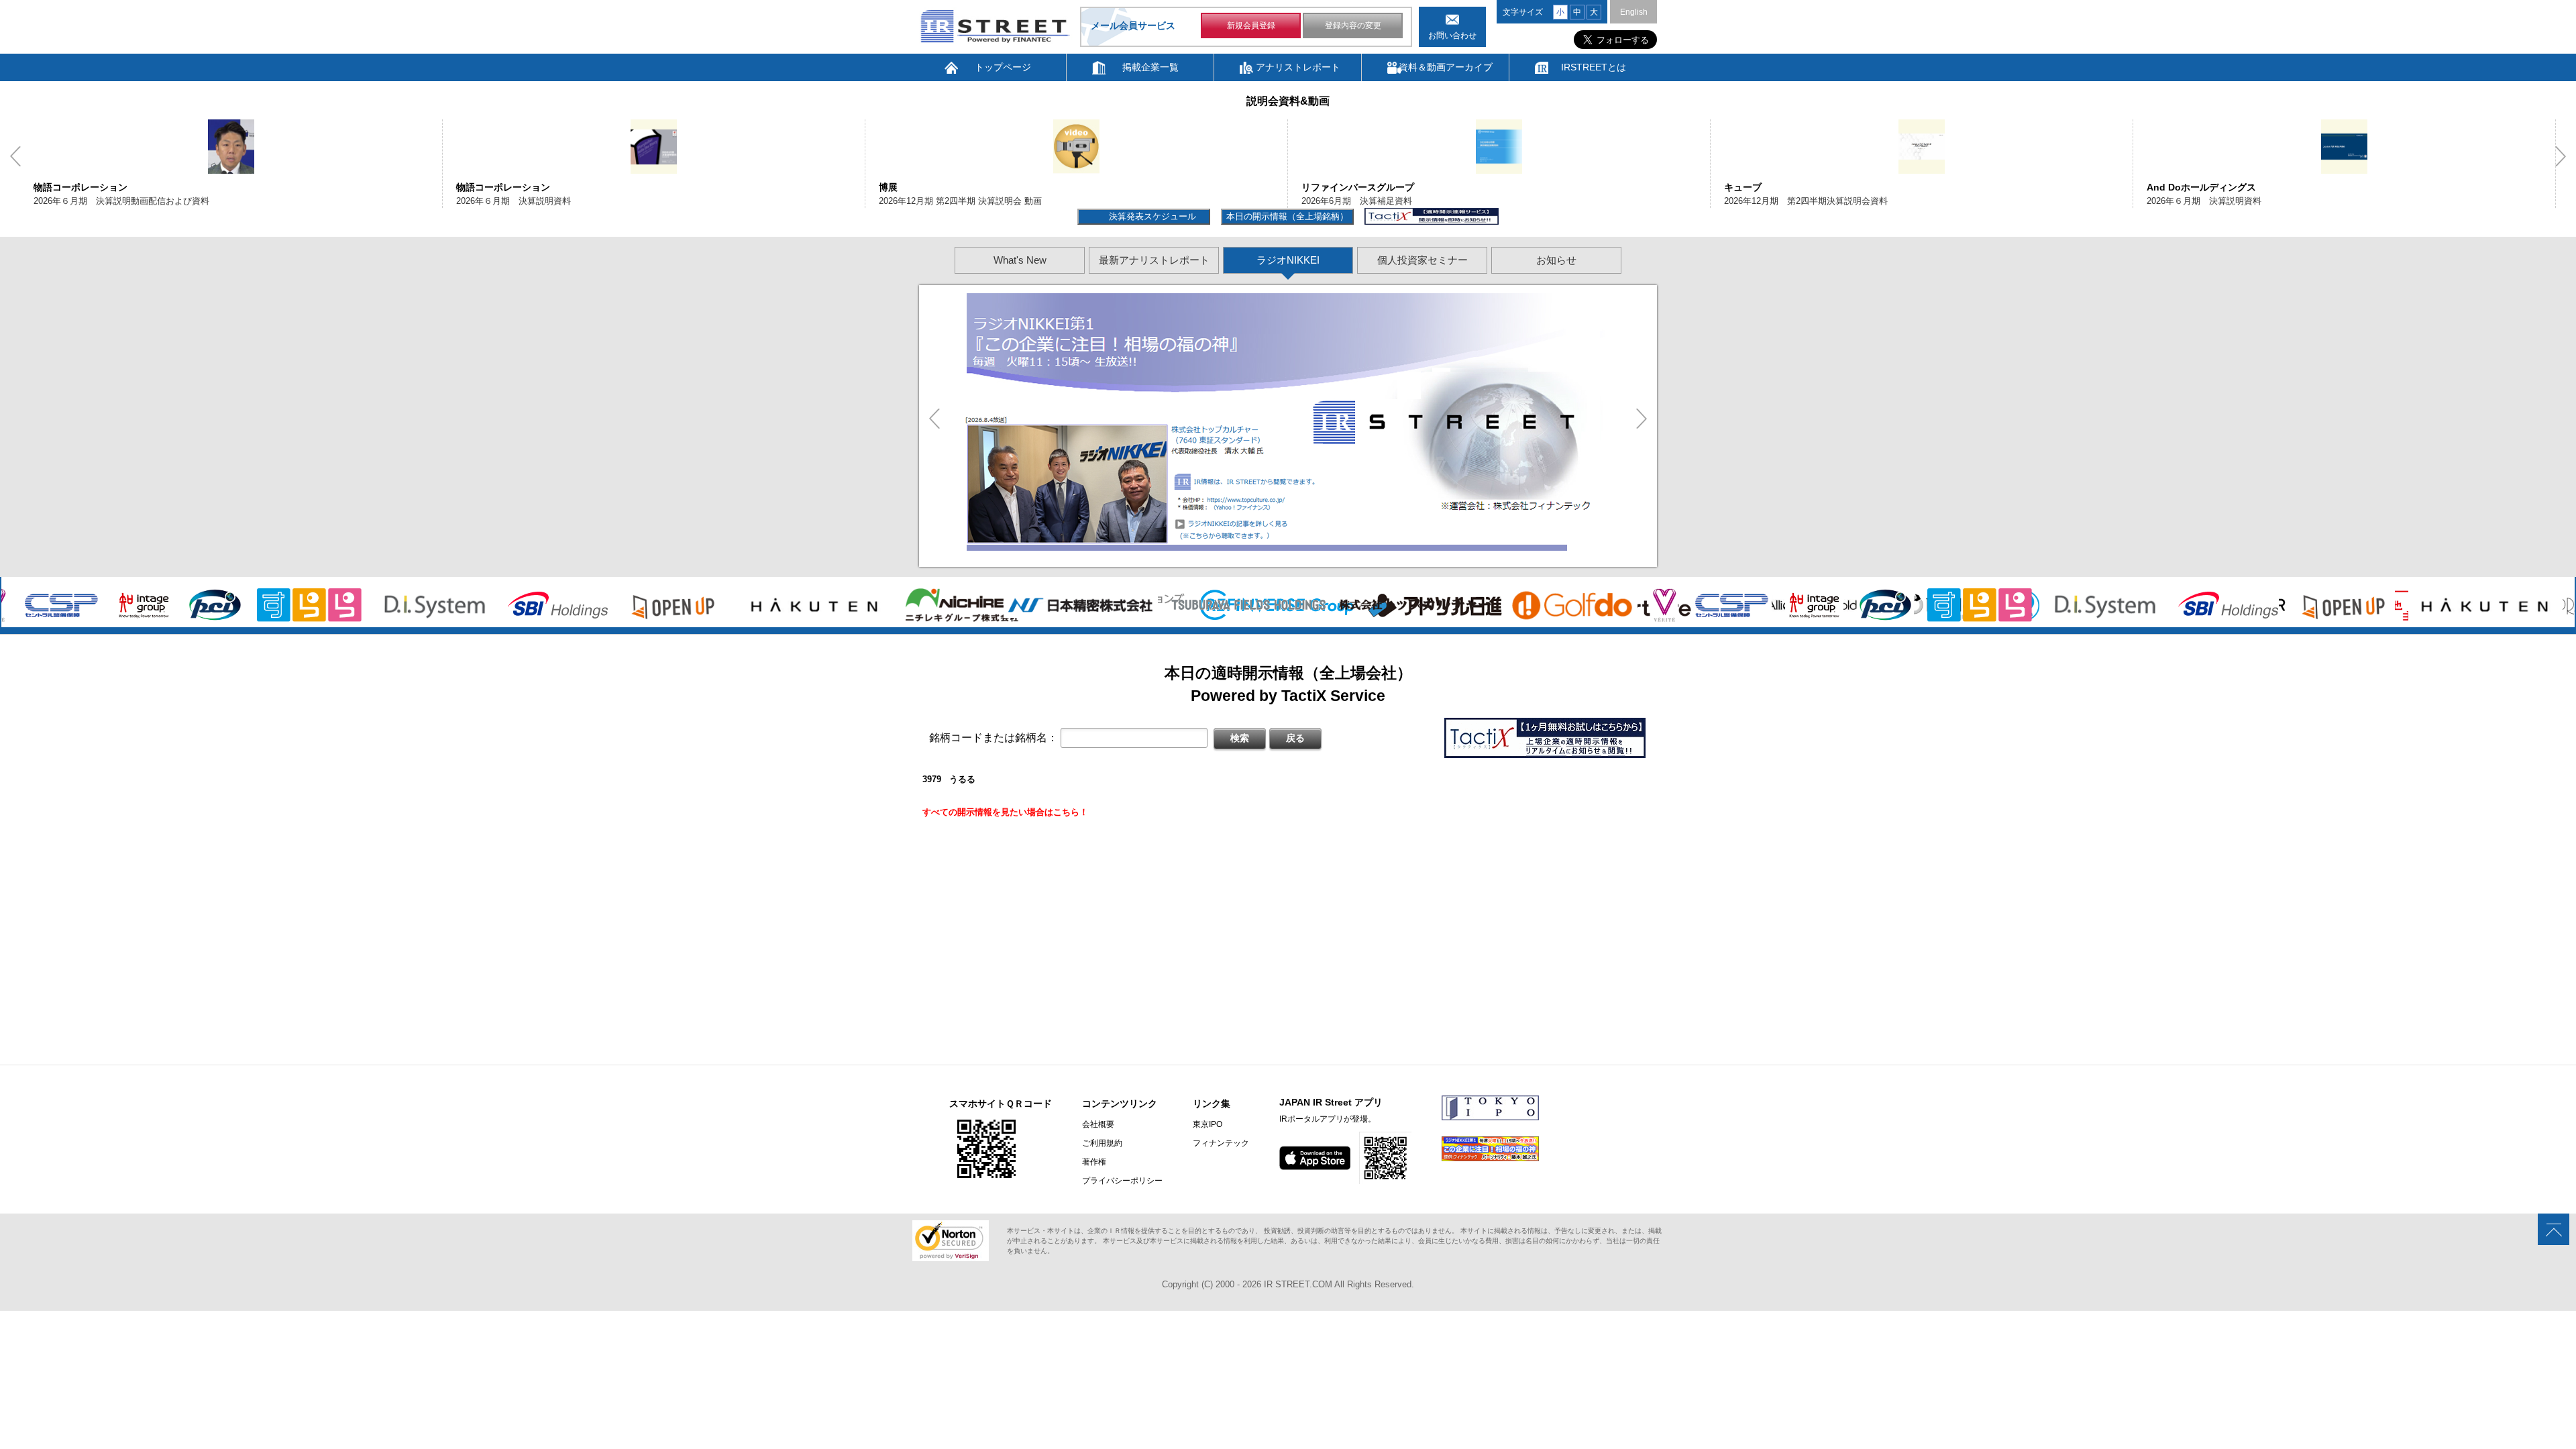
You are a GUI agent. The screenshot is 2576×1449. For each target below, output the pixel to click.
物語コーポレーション (80, 187)
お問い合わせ (1452, 36)
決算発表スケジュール (1151, 216)
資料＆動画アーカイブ (1446, 67)
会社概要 (1098, 1124)
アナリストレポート (1298, 67)
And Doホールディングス (1779, 187)
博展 (466, 187)
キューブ (1320, 187)
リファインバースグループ (935, 187)
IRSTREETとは (1594, 67)
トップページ (1003, 67)
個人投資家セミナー (1423, 260)
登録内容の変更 (1353, 25)
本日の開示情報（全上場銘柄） (1287, 216)
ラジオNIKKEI (1288, 260)
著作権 (1094, 1162)
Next (2561, 156)
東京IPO (1207, 1124)
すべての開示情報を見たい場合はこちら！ (1005, 812)
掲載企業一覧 (1150, 67)
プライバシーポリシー (1122, 1181)
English (1634, 12)
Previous (15, 156)
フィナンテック (1221, 1143)
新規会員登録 (1251, 25)
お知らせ (1556, 260)
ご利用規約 (1102, 1143)
